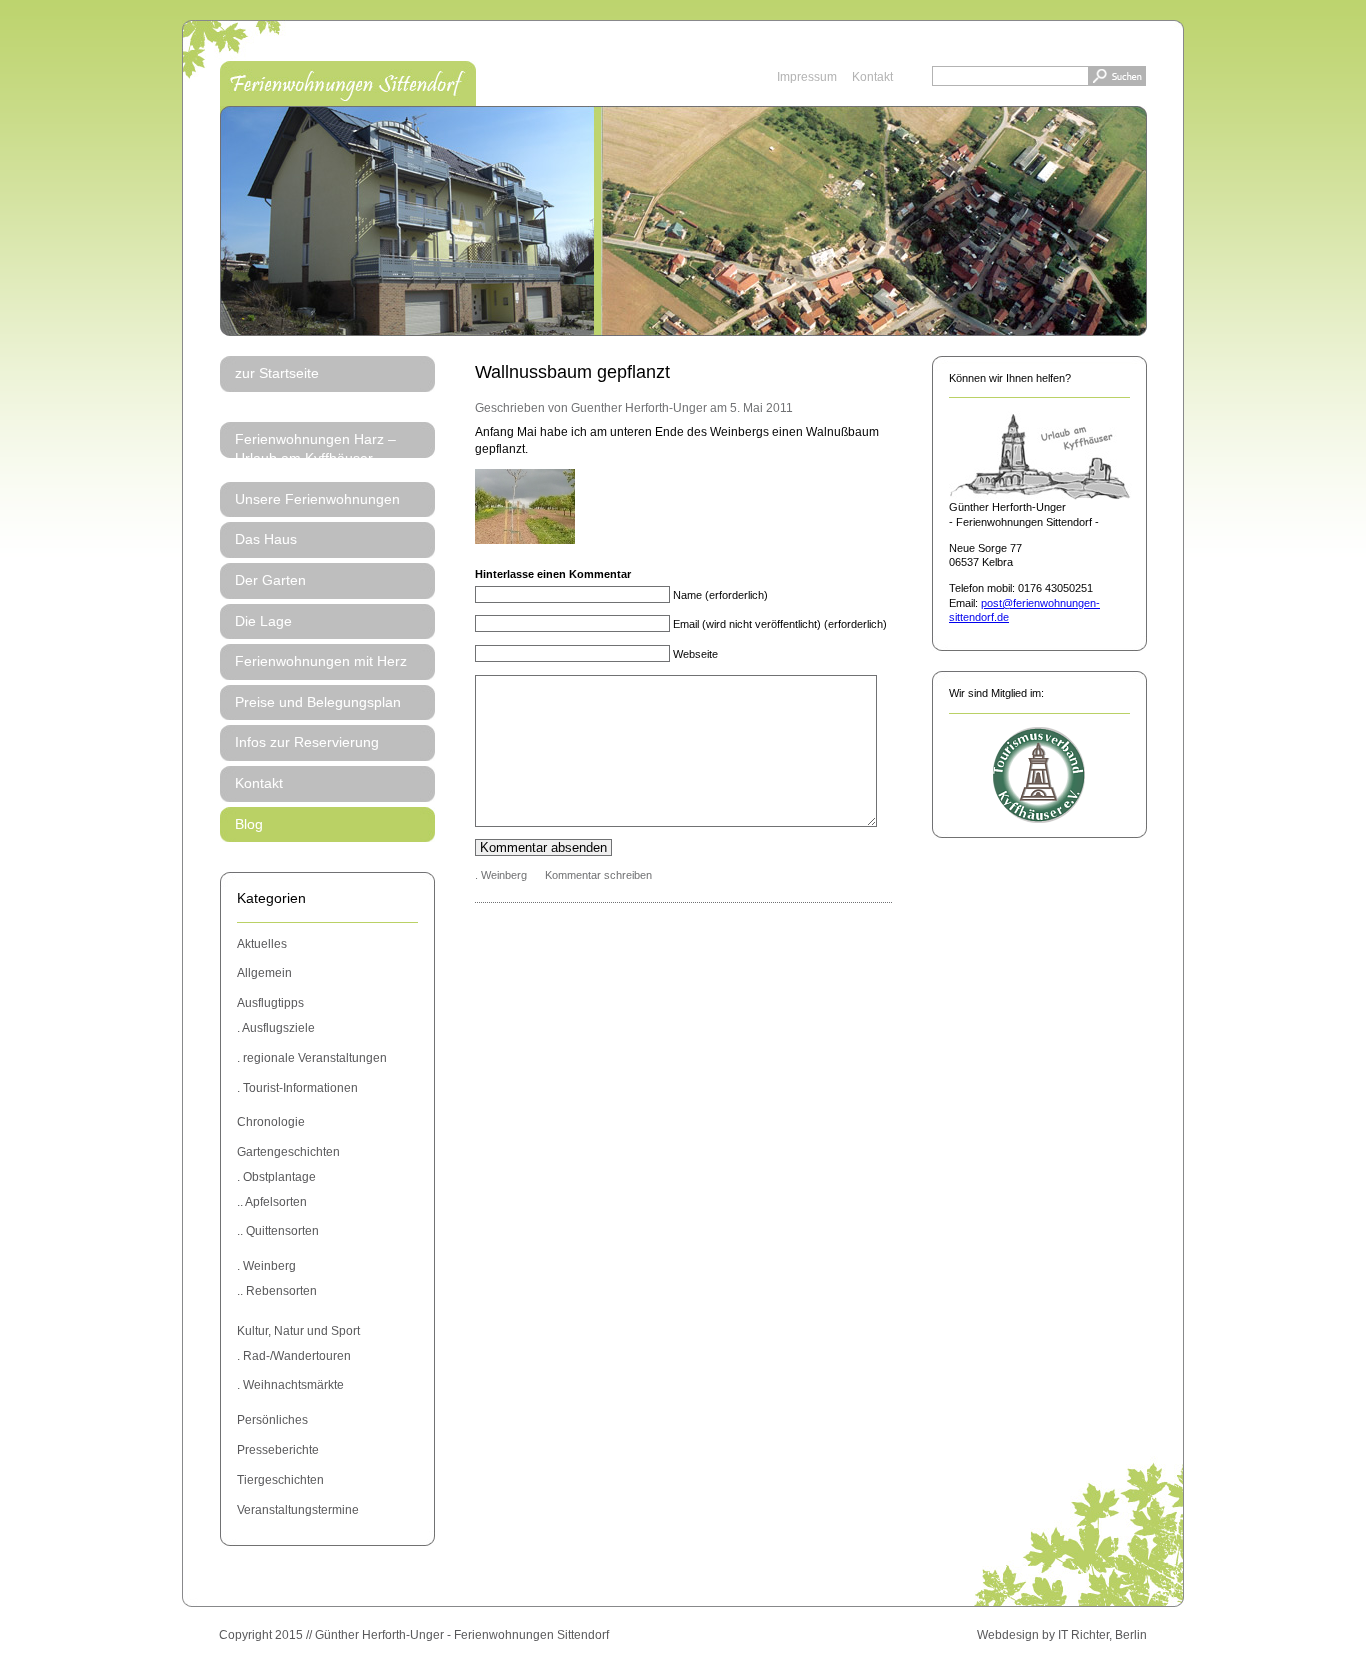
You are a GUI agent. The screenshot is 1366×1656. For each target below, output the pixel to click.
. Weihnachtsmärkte (290, 1385)
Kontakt (872, 77)
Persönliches (272, 1420)
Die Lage (263, 621)
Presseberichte (278, 1450)
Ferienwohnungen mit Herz (321, 661)
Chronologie (271, 1122)
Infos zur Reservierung (307, 742)
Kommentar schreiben (598, 875)
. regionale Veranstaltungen (312, 1058)
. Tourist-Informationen (297, 1088)
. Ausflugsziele (276, 1028)
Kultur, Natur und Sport (298, 1331)
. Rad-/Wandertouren (294, 1356)
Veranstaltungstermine (298, 1510)
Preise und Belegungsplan (318, 702)
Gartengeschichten (288, 1152)
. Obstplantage (276, 1177)
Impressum (807, 77)
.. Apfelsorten (272, 1202)
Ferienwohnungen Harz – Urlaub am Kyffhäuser (315, 449)
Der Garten (270, 580)
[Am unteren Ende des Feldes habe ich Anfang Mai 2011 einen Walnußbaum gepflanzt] (525, 540)
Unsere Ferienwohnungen (317, 499)
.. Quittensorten (278, 1231)
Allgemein (264, 973)
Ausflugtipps (270, 1003)
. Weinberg (266, 1266)
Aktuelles (262, 944)
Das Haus (266, 539)
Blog (249, 824)
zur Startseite (277, 373)
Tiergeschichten (280, 1480)
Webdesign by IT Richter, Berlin (1062, 1635)
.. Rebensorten (277, 1291)
